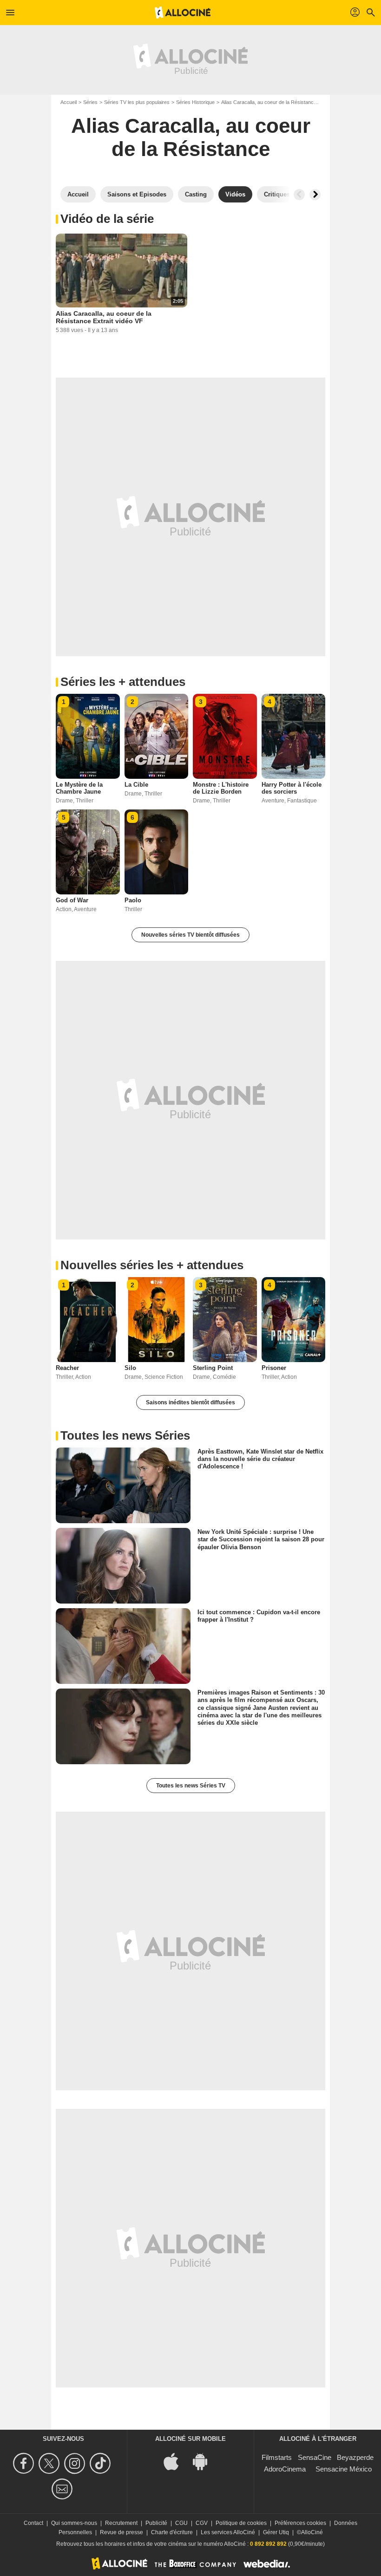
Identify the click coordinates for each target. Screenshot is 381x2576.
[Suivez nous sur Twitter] (50, 2463)
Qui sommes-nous (74, 2523)
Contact (33, 2523)
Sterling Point (213, 1368)
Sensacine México (344, 2469)
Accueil (69, 102)
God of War (72, 900)
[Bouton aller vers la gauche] (299, 195)
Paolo (133, 900)
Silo (130, 1368)
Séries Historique (195, 102)
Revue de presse (122, 2532)
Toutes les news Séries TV (191, 1786)
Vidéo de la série (107, 219)
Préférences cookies (300, 2523)
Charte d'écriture (172, 2532)
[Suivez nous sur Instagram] (76, 2463)
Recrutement (121, 2523)
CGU (181, 2523)
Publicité (156, 2523)
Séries (90, 102)
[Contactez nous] (63, 2489)
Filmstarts (277, 2457)
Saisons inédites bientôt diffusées (190, 1402)
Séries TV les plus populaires (137, 102)
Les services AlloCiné (228, 2532)
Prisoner (274, 1368)
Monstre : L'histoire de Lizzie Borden (221, 788)
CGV (202, 2523)
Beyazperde (355, 2457)
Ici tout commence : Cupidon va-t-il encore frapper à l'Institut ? (259, 1616)
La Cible (136, 785)
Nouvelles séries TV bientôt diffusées (190, 935)
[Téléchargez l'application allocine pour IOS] (176, 2461)
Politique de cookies (241, 2523)
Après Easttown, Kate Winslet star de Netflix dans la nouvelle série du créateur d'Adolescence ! (260, 1459)
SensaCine (315, 2457)
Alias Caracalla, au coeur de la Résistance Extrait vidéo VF (104, 317)
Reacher (67, 1368)
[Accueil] (183, 13)
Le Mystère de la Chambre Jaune (79, 788)
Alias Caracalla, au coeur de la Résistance (269, 102)
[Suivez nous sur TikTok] (102, 2463)
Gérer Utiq (276, 2532)
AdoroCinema (285, 2469)
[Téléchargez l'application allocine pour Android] (205, 2461)
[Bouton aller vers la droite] (315, 195)
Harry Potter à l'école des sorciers (292, 788)
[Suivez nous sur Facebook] (25, 2463)
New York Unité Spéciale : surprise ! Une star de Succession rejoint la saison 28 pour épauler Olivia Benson (261, 1539)
